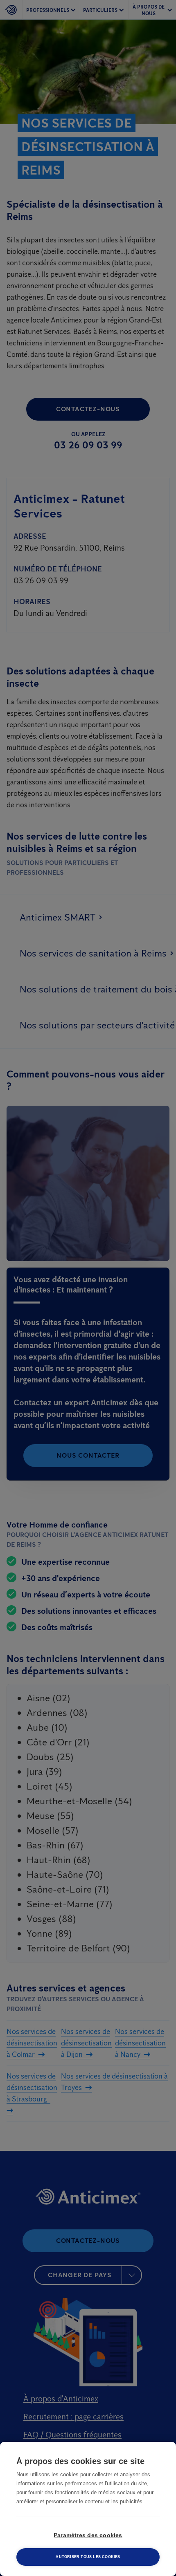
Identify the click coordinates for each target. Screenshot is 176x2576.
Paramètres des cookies (88, 2535)
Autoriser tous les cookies (88, 2557)
